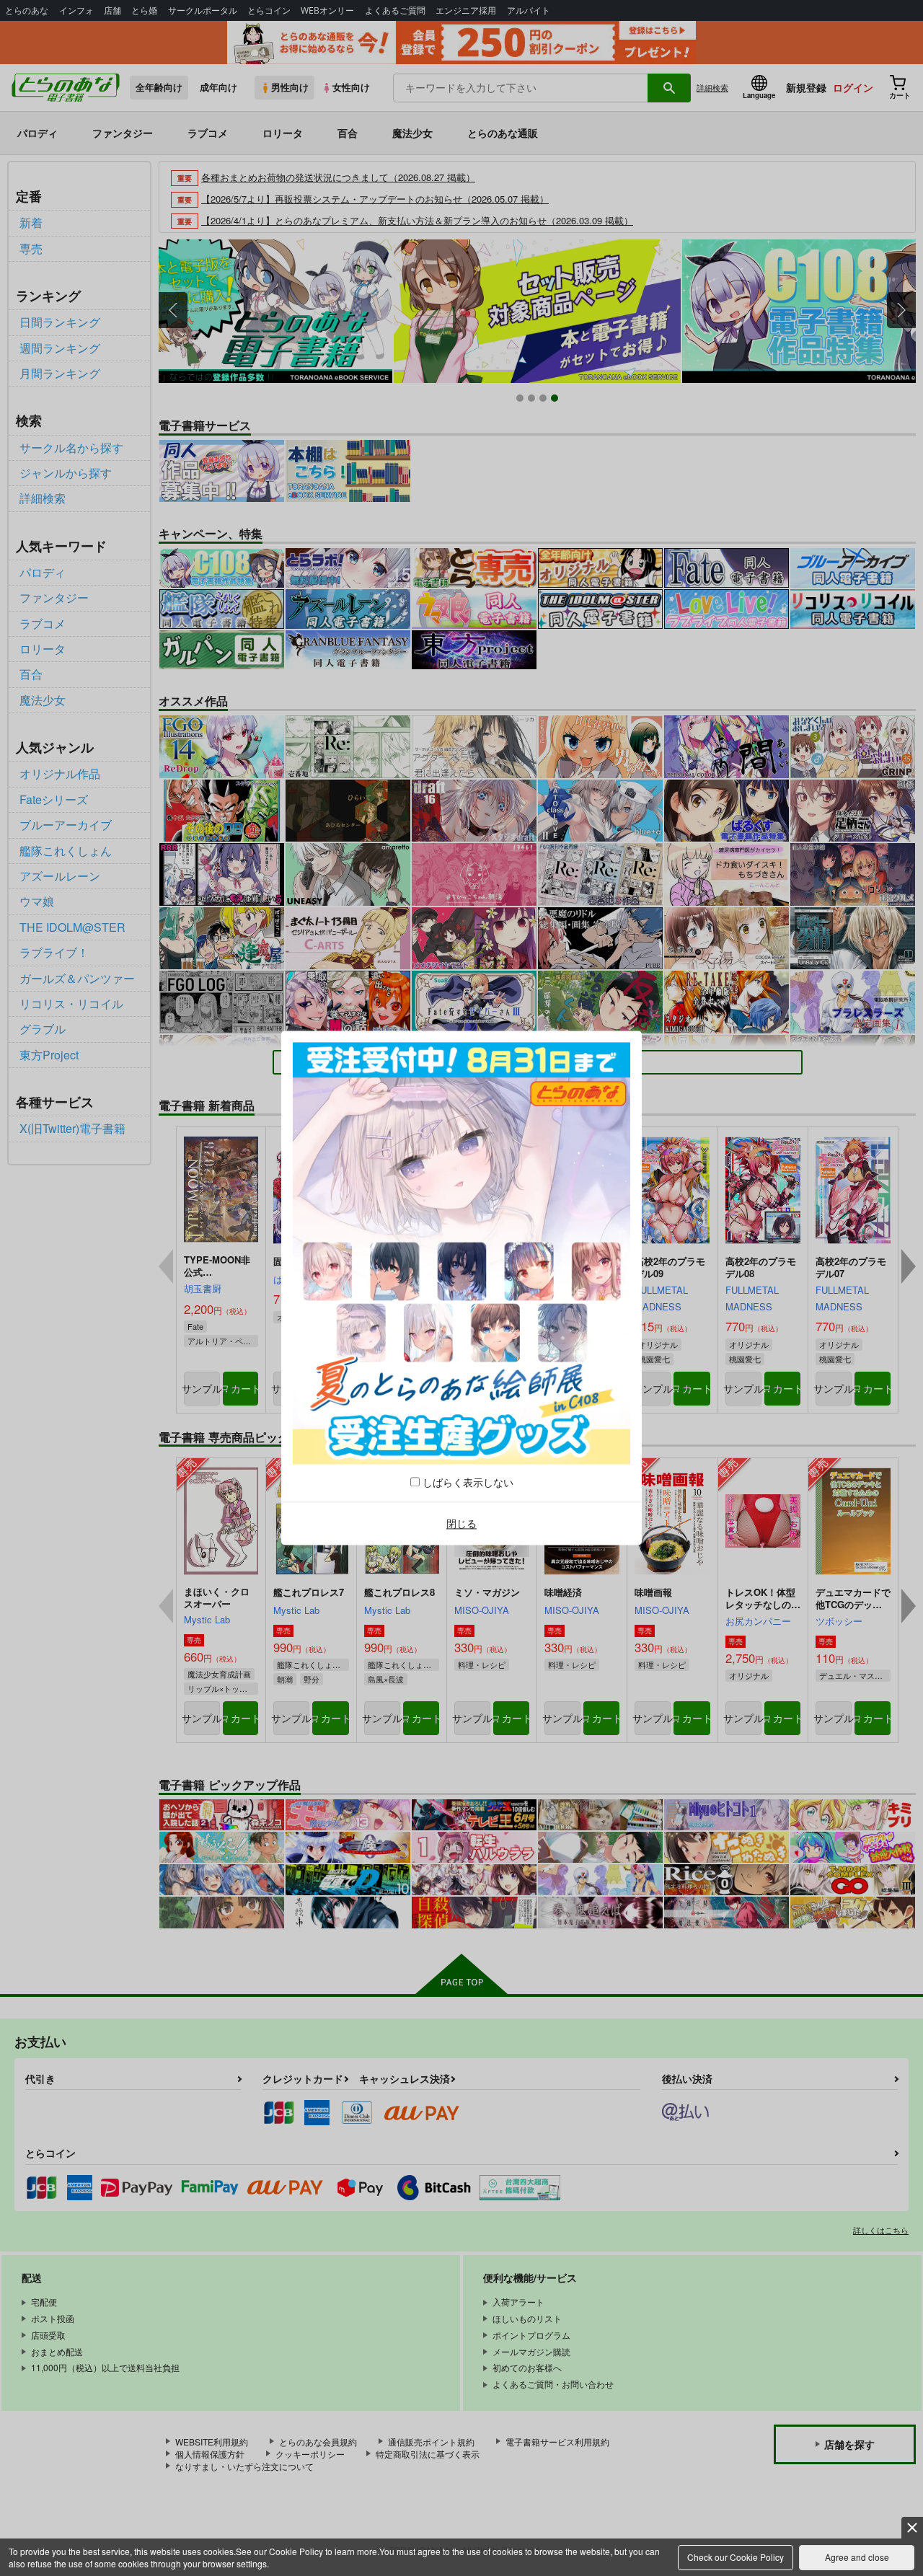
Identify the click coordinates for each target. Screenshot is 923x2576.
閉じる (461, 1523)
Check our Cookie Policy (736, 2557)
